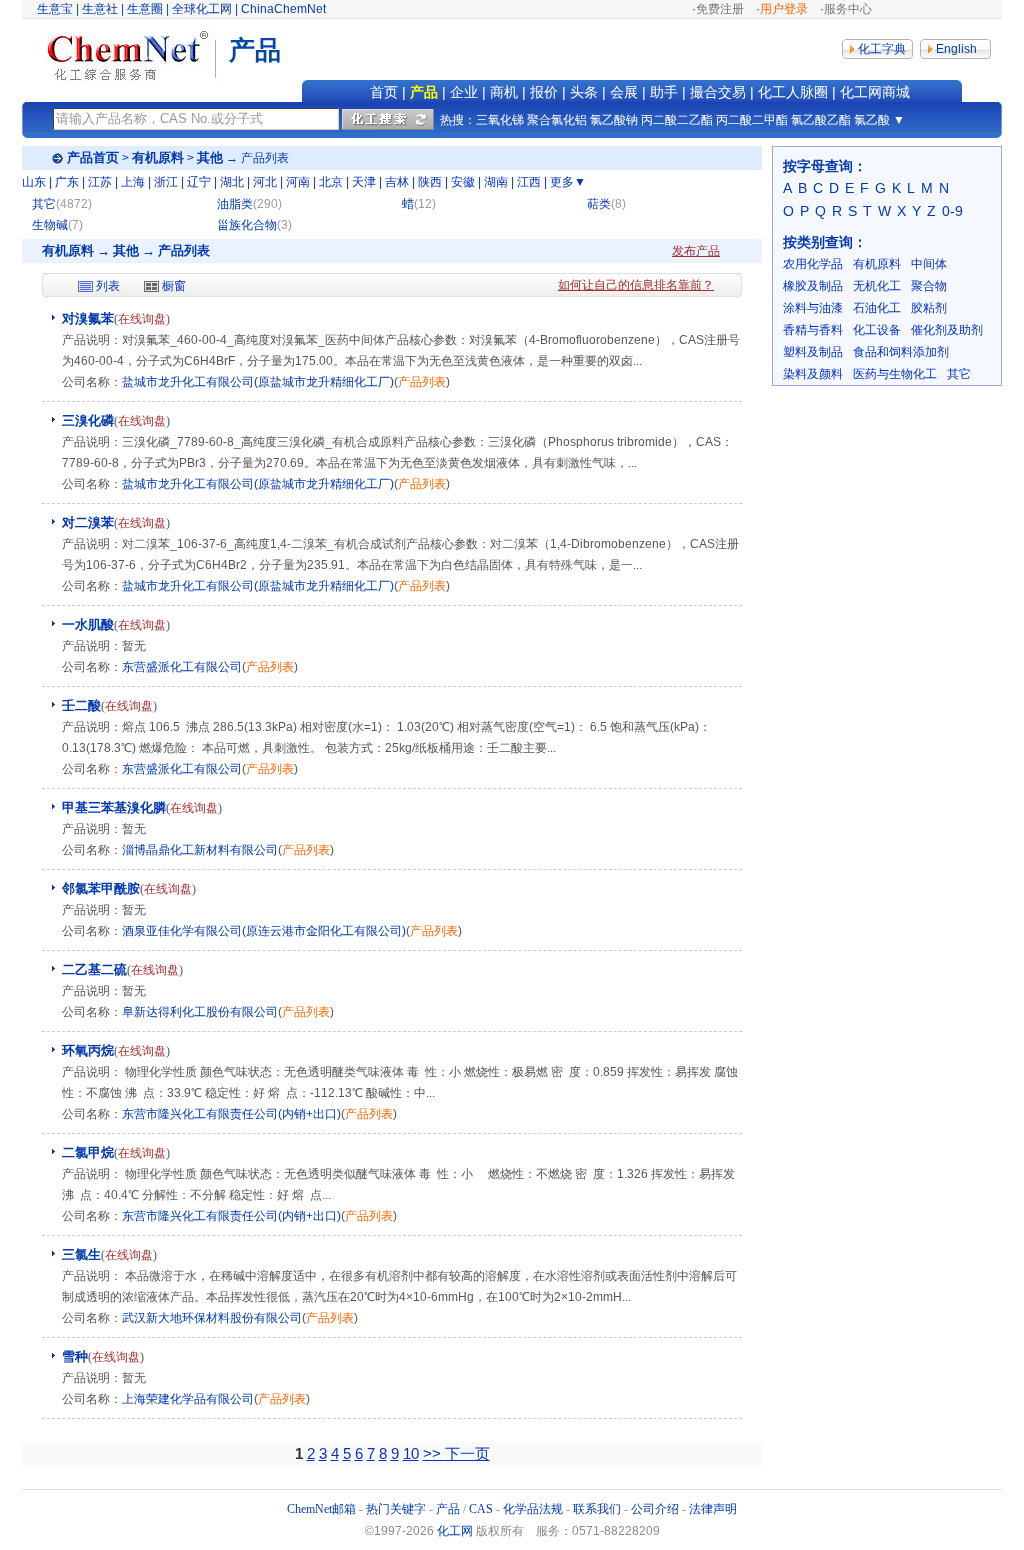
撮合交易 (718, 92)
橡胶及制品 (813, 286)
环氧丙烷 (88, 1050)
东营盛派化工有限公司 (182, 667)
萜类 (599, 204)
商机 (504, 92)
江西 (529, 182)
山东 (34, 182)
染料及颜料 (813, 374)
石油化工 (877, 308)
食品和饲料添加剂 (901, 352)
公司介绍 (655, 1509)
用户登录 (784, 9)
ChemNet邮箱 (321, 1509)
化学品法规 (533, 1509)
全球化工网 (202, 9)
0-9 (952, 211)
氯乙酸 (872, 120)
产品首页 (93, 157)
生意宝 (55, 9)
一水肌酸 (88, 624)
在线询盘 (142, 319)
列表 (108, 286)
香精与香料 (813, 330)
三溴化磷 (88, 420)
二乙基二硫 (94, 969)
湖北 (232, 182)
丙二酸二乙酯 (677, 120)
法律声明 (713, 1509)
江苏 (100, 182)
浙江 (166, 182)
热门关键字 (396, 1509)
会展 (624, 92)
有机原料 (158, 157)
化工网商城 (875, 92)
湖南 (496, 182)
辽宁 (199, 182)
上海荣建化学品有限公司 (188, 1399)
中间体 (929, 264)
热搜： (458, 120)
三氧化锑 (500, 120)
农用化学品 (813, 264)
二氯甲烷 (88, 1152)
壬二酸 (81, 705)
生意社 (100, 9)
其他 (210, 157)
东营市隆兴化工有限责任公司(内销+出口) (231, 1114)
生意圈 (145, 9)
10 (411, 1453)
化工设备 (877, 330)
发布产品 (696, 251)
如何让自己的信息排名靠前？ (636, 285)
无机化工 (877, 286)
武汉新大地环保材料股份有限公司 (212, 1318)
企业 (464, 92)
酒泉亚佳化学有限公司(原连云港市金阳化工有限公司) (264, 931)
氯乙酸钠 (614, 120)
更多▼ (568, 182)
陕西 (430, 182)
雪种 (75, 1356)
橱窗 (174, 286)
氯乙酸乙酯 (821, 120)
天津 (364, 182)
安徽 (463, 182)
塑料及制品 (813, 352)
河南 (298, 182)
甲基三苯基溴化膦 (114, 807)
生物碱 (50, 225)
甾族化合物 (247, 225)
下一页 (467, 1453)
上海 (133, 182)
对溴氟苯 (88, 318)
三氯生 (81, 1254)
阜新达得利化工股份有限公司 (200, 1012)
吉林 (397, 182)
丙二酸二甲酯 (752, 120)
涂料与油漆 (813, 308)
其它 (44, 204)
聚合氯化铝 (557, 120)
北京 (331, 182)
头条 (584, 92)
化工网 (455, 1531)
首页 (384, 92)
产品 (424, 92)
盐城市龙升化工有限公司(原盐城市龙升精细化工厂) (258, 382)
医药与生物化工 (895, 374)
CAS (481, 1509)
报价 (544, 92)
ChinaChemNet (283, 9)
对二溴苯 (88, 522)
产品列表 (422, 382)
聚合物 (929, 286)
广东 (67, 182)
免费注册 (720, 9)
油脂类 (235, 204)
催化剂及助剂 (947, 330)
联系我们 (597, 1509)
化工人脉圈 (793, 92)
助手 (664, 92)
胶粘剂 (929, 308)
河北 (265, 182)
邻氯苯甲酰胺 (101, 888)
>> (434, 1453)
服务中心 (848, 9)
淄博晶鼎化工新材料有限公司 (200, 850)
